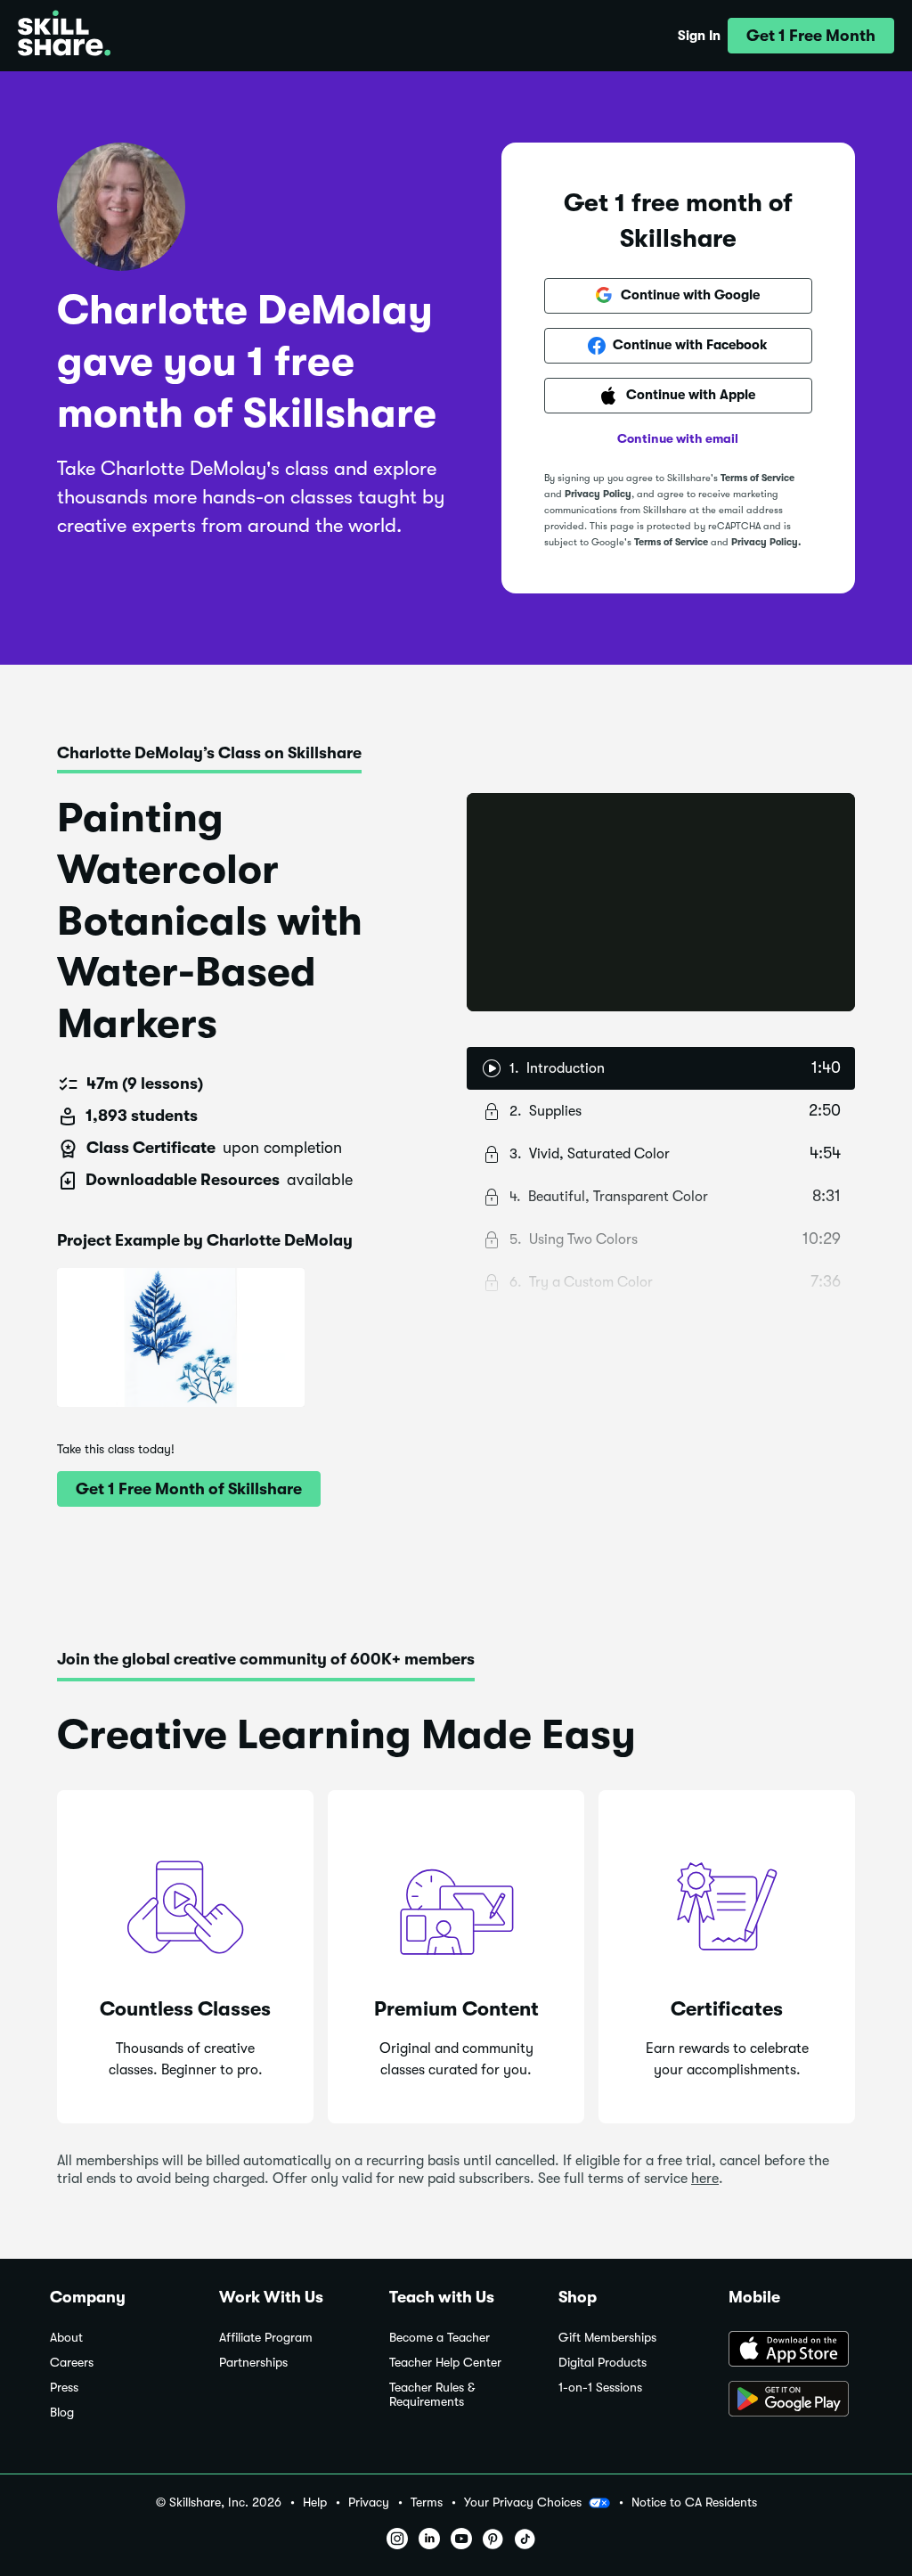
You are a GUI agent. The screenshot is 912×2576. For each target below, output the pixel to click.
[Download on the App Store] (795, 2351)
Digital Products (603, 2363)
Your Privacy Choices (523, 2502)
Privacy (369, 2502)
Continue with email (678, 438)
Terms (427, 2502)
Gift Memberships (607, 2338)
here (705, 2179)
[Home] (64, 36)
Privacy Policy (598, 494)
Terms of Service (757, 478)
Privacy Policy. (766, 542)
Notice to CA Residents (694, 2502)
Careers (72, 2363)
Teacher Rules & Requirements (432, 2395)
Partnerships (253, 2363)
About (66, 2338)
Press (64, 2388)
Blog (62, 2412)
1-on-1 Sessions (600, 2388)
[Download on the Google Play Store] (795, 2400)
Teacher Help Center (445, 2363)
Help (315, 2502)
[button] (811, 36)
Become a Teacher (440, 2338)
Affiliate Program (266, 2338)
